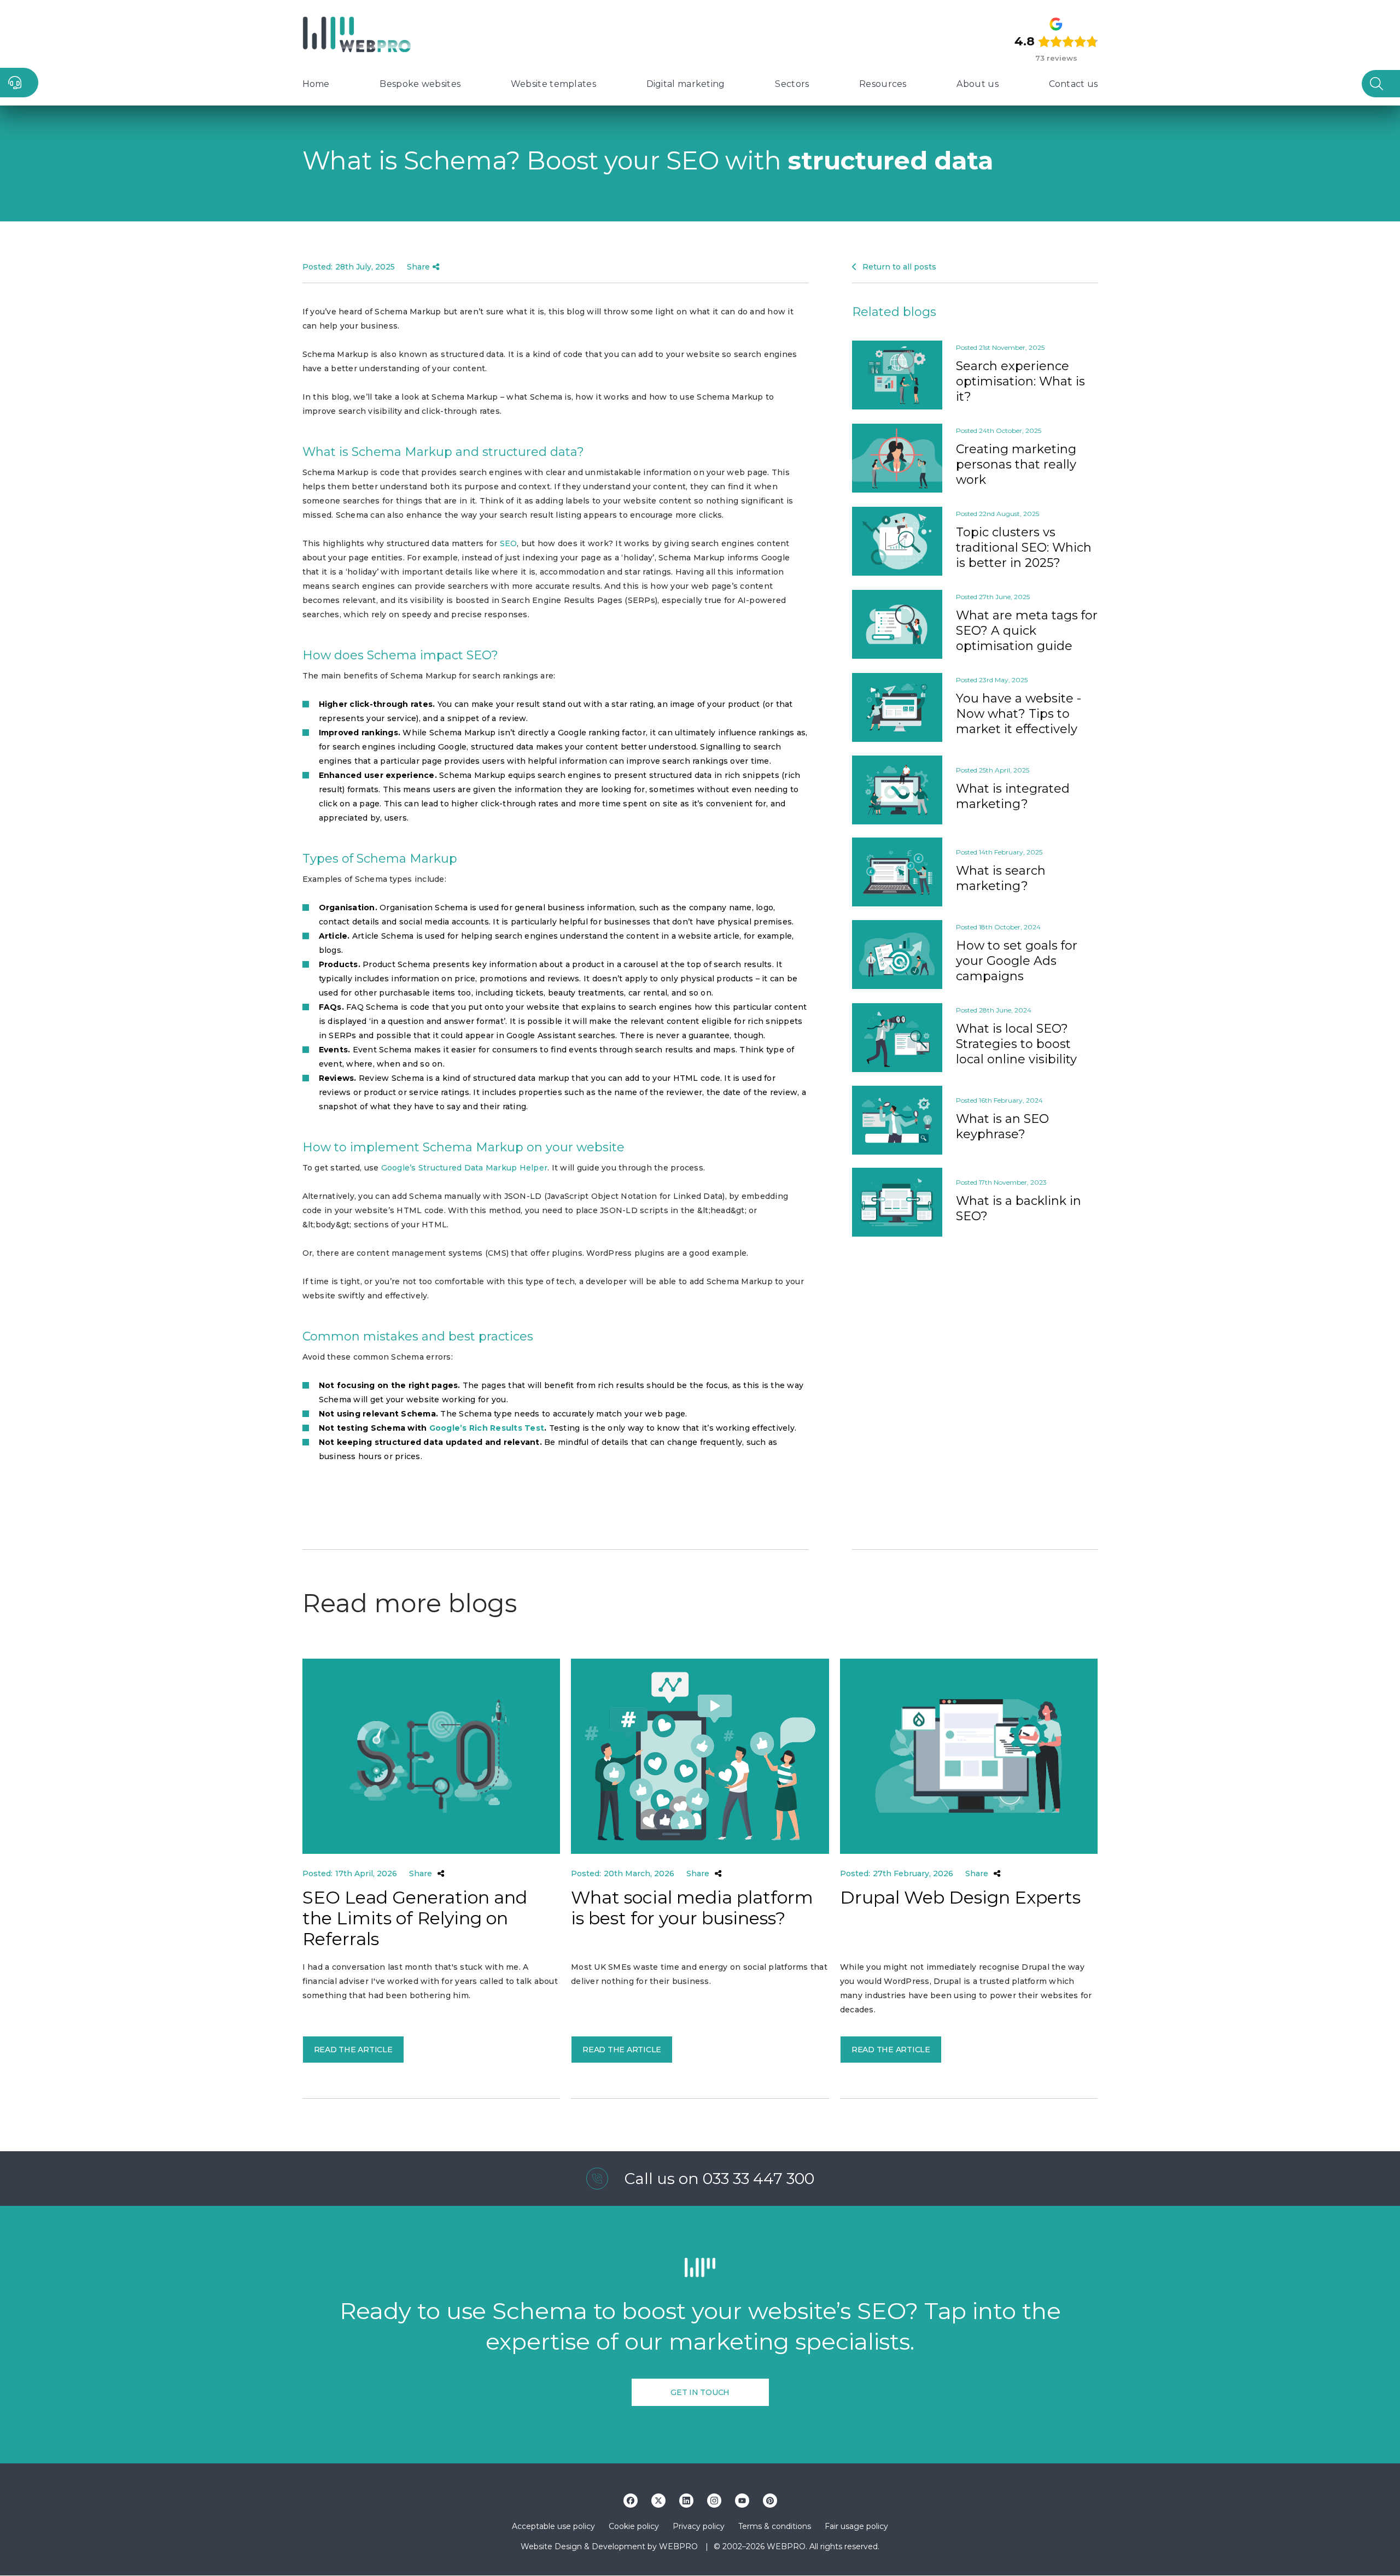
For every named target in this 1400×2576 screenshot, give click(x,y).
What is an (1002, 1126)
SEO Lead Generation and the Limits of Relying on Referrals (415, 1918)
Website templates (553, 84)
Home (316, 84)
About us (977, 84)
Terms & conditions (775, 2526)
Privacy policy (699, 2526)
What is (1013, 796)
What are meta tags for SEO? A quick (1027, 631)
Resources (883, 84)
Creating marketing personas (1016, 464)
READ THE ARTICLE (353, 2050)
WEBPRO (678, 2546)
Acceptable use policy (553, 2526)
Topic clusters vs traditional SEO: (1024, 548)
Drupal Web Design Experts (960, 1898)
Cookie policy (634, 2526)
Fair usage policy (856, 2526)
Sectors (792, 84)
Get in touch (700, 2392)
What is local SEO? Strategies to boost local (1016, 1044)
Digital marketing (686, 84)
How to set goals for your (1017, 961)
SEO (509, 543)
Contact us (1074, 84)
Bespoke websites (420, 84)
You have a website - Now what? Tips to (1019, 714)
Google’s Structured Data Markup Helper (465, 1168)
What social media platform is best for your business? (692, 1908)
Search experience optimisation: (1020, 381)
